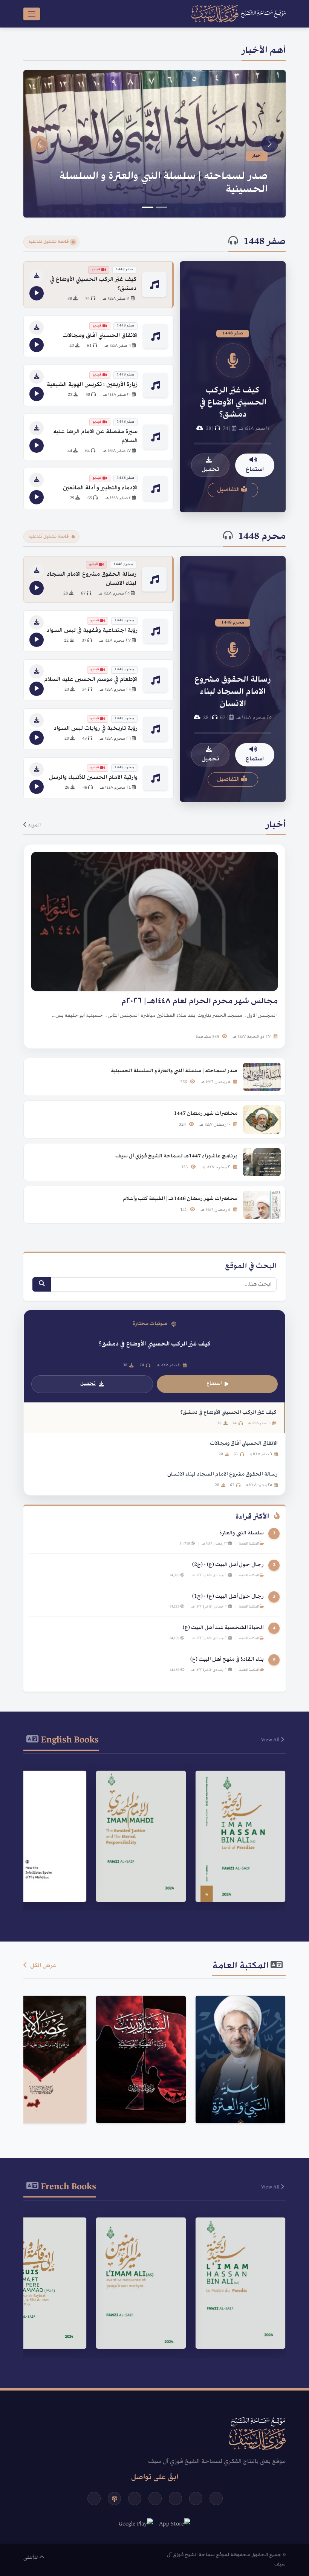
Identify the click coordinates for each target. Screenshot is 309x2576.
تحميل (210, 470)
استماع (255, 470)
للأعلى (31, 2558)
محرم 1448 (262, 537)
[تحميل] (37, 276)
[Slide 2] (148, 207)
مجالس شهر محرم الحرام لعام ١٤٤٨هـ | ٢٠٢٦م (163, 190)
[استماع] (37, 293)
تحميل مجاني (236, 2101)
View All (271, 1740)
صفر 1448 (265, 242)
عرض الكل (43, 1966)
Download (236, 1886)
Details (237, 1867)
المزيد (34, 825)
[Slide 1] (161, 207)
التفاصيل (229, 490)
